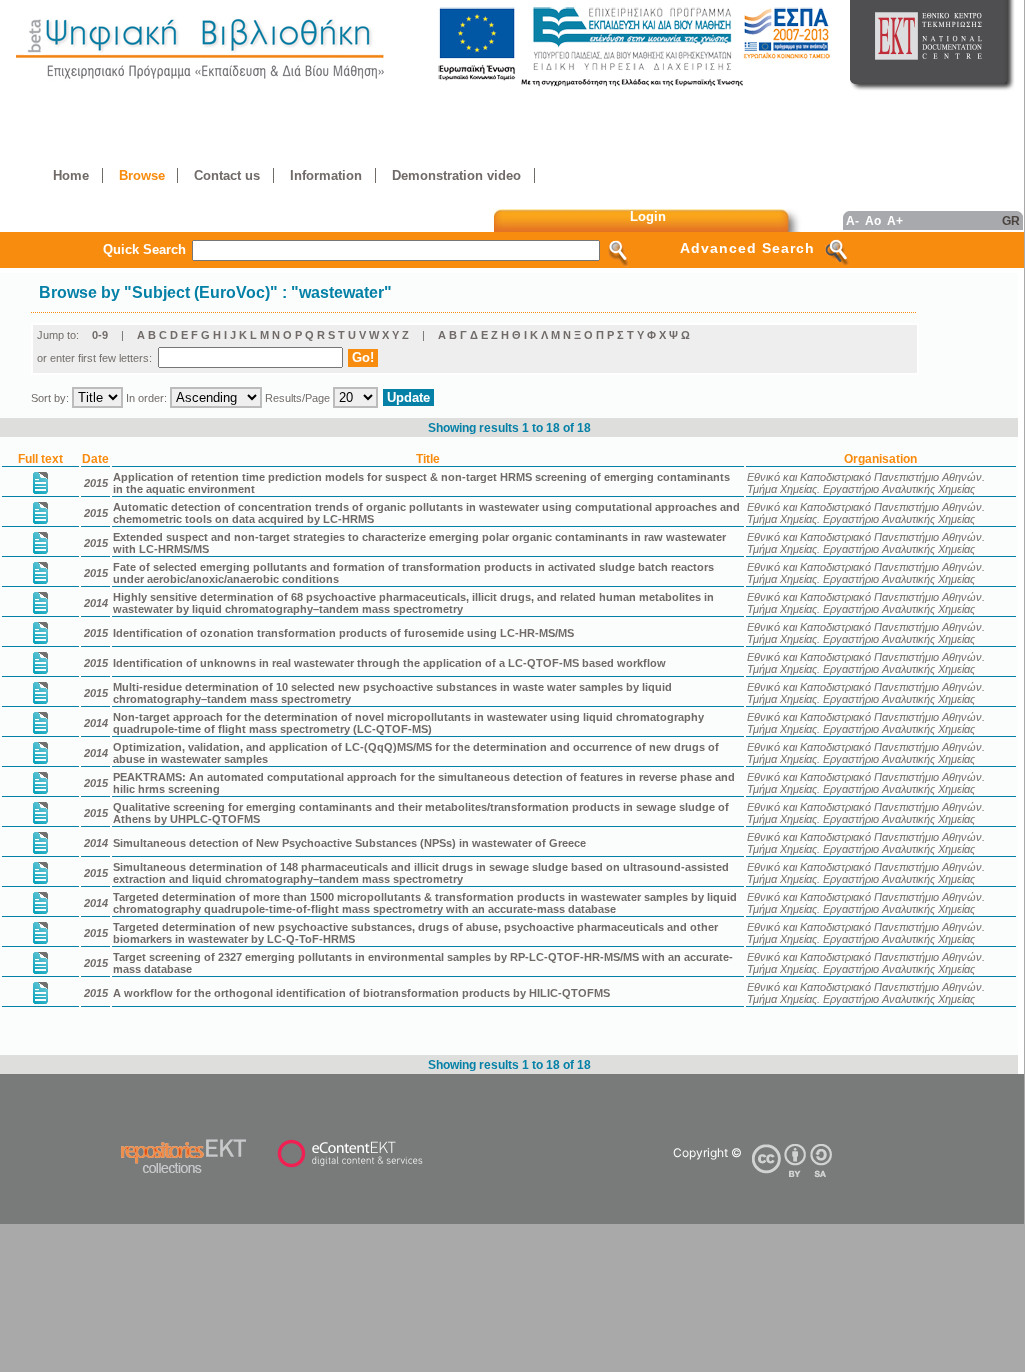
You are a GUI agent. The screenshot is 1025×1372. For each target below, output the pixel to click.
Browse (142, 175)
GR (1011, 220)
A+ (895, 220)
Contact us (227, 175)
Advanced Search (747, 248)
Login (648, 216)
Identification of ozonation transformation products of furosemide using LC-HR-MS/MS (343, 633)
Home (71, 175)
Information (326, 175)
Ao (873, 220)
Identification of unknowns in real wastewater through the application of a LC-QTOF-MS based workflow (389, 663)
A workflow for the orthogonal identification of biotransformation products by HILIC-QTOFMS (361, 993)
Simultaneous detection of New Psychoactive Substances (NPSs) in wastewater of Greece (349, 843)
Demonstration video (456, 175)
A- (852, 220)
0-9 (100, 335)
